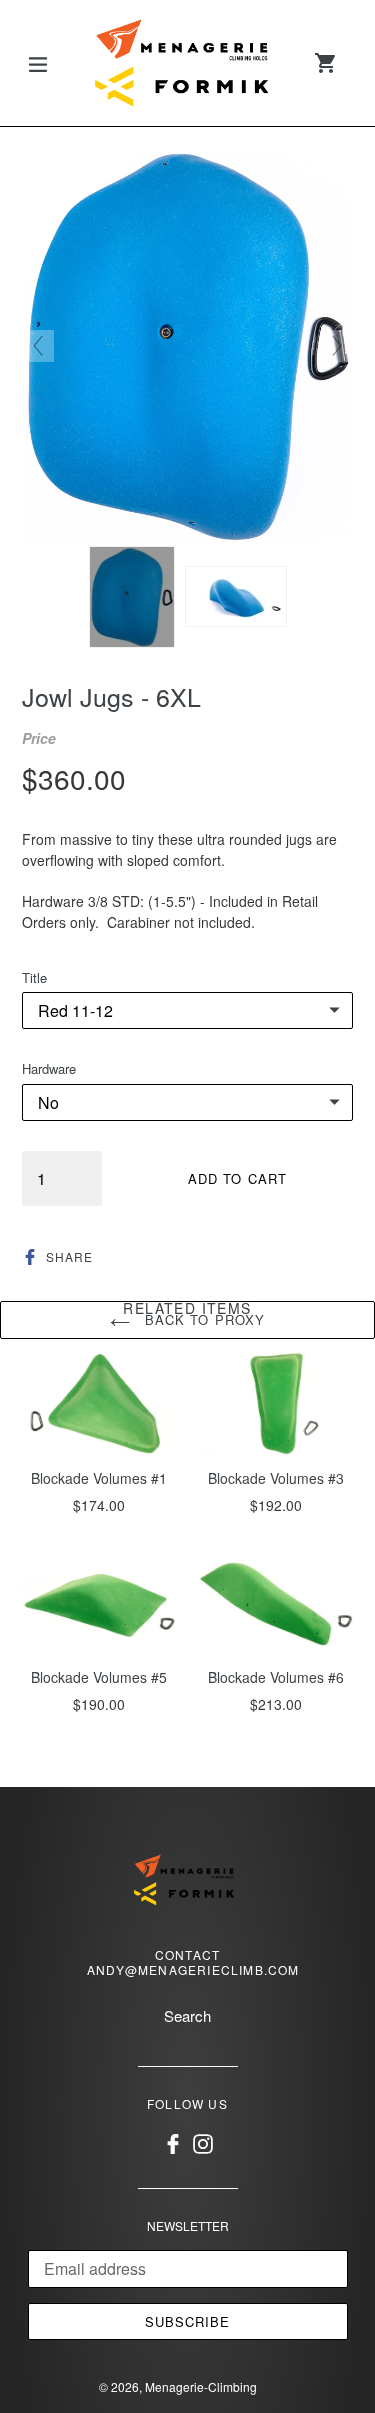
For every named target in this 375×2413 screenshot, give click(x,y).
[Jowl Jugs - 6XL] (132, 597)
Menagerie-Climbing (201, 2386)
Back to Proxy (202, 1319)
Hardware (49, 1068)
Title (34, 977)
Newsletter (188, 2226)
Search (187, 2015)
